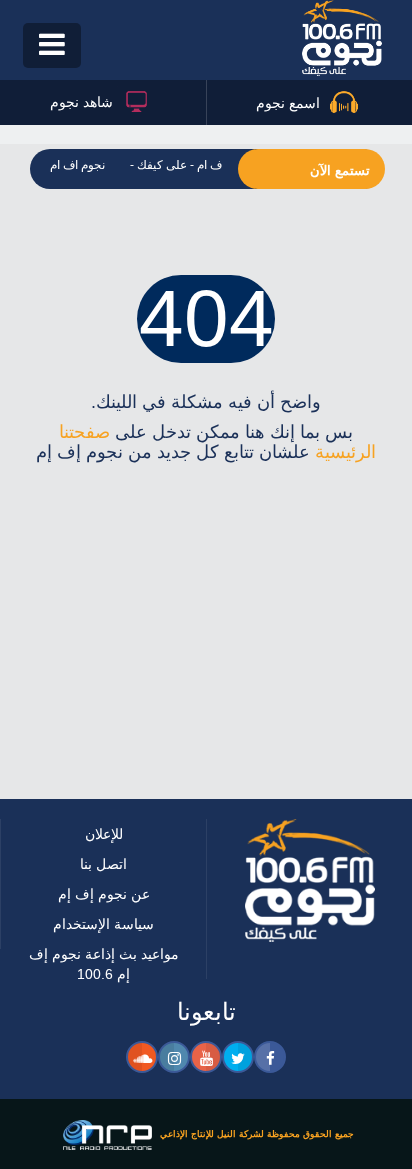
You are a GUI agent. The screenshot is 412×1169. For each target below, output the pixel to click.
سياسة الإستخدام (104, 923)
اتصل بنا (104, 863)
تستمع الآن (340, 171)
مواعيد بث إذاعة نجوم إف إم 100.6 (103, 963)
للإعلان (103, 833)
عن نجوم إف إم (103, 893)
